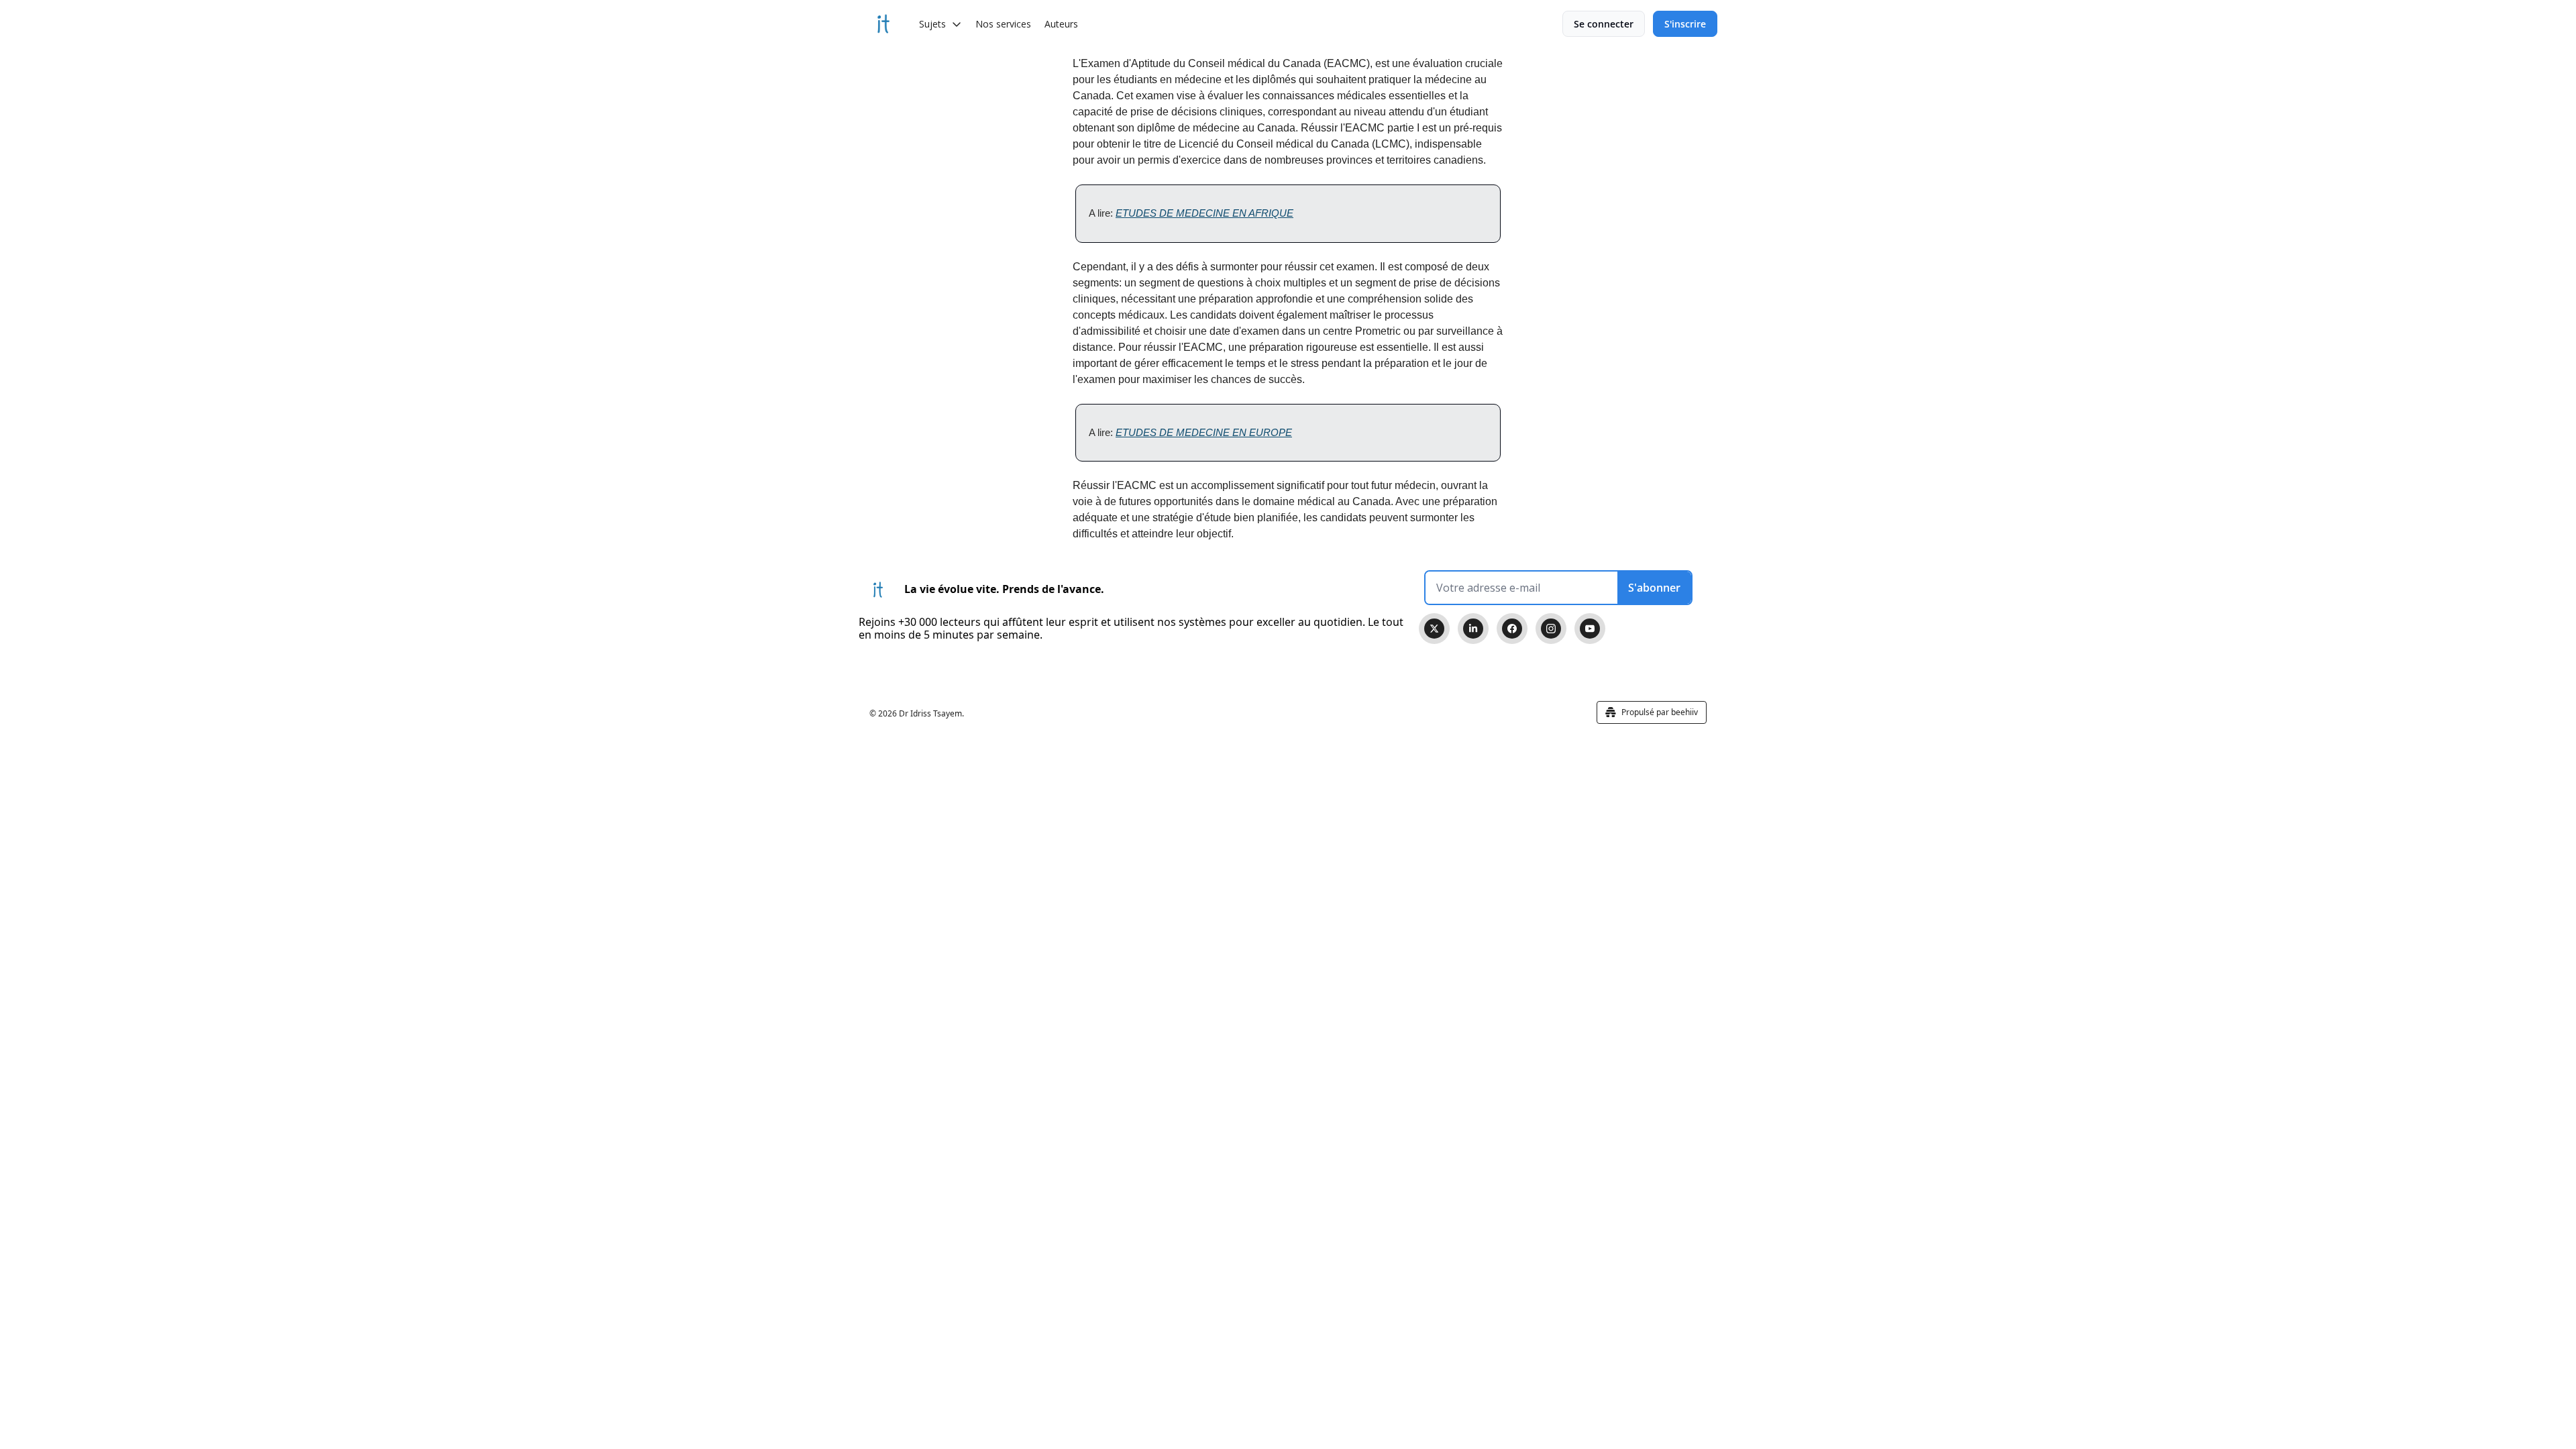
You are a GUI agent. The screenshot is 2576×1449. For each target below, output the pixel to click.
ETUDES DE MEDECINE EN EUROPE (1204, 432)
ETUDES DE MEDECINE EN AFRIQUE (1204, 213)
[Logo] (883, 24)
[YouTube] (1590, 629)
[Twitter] (1434, 629)
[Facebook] (1512, 629)
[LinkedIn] (1473, 629)
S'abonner (1654, 588)
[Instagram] (1551, 629)
